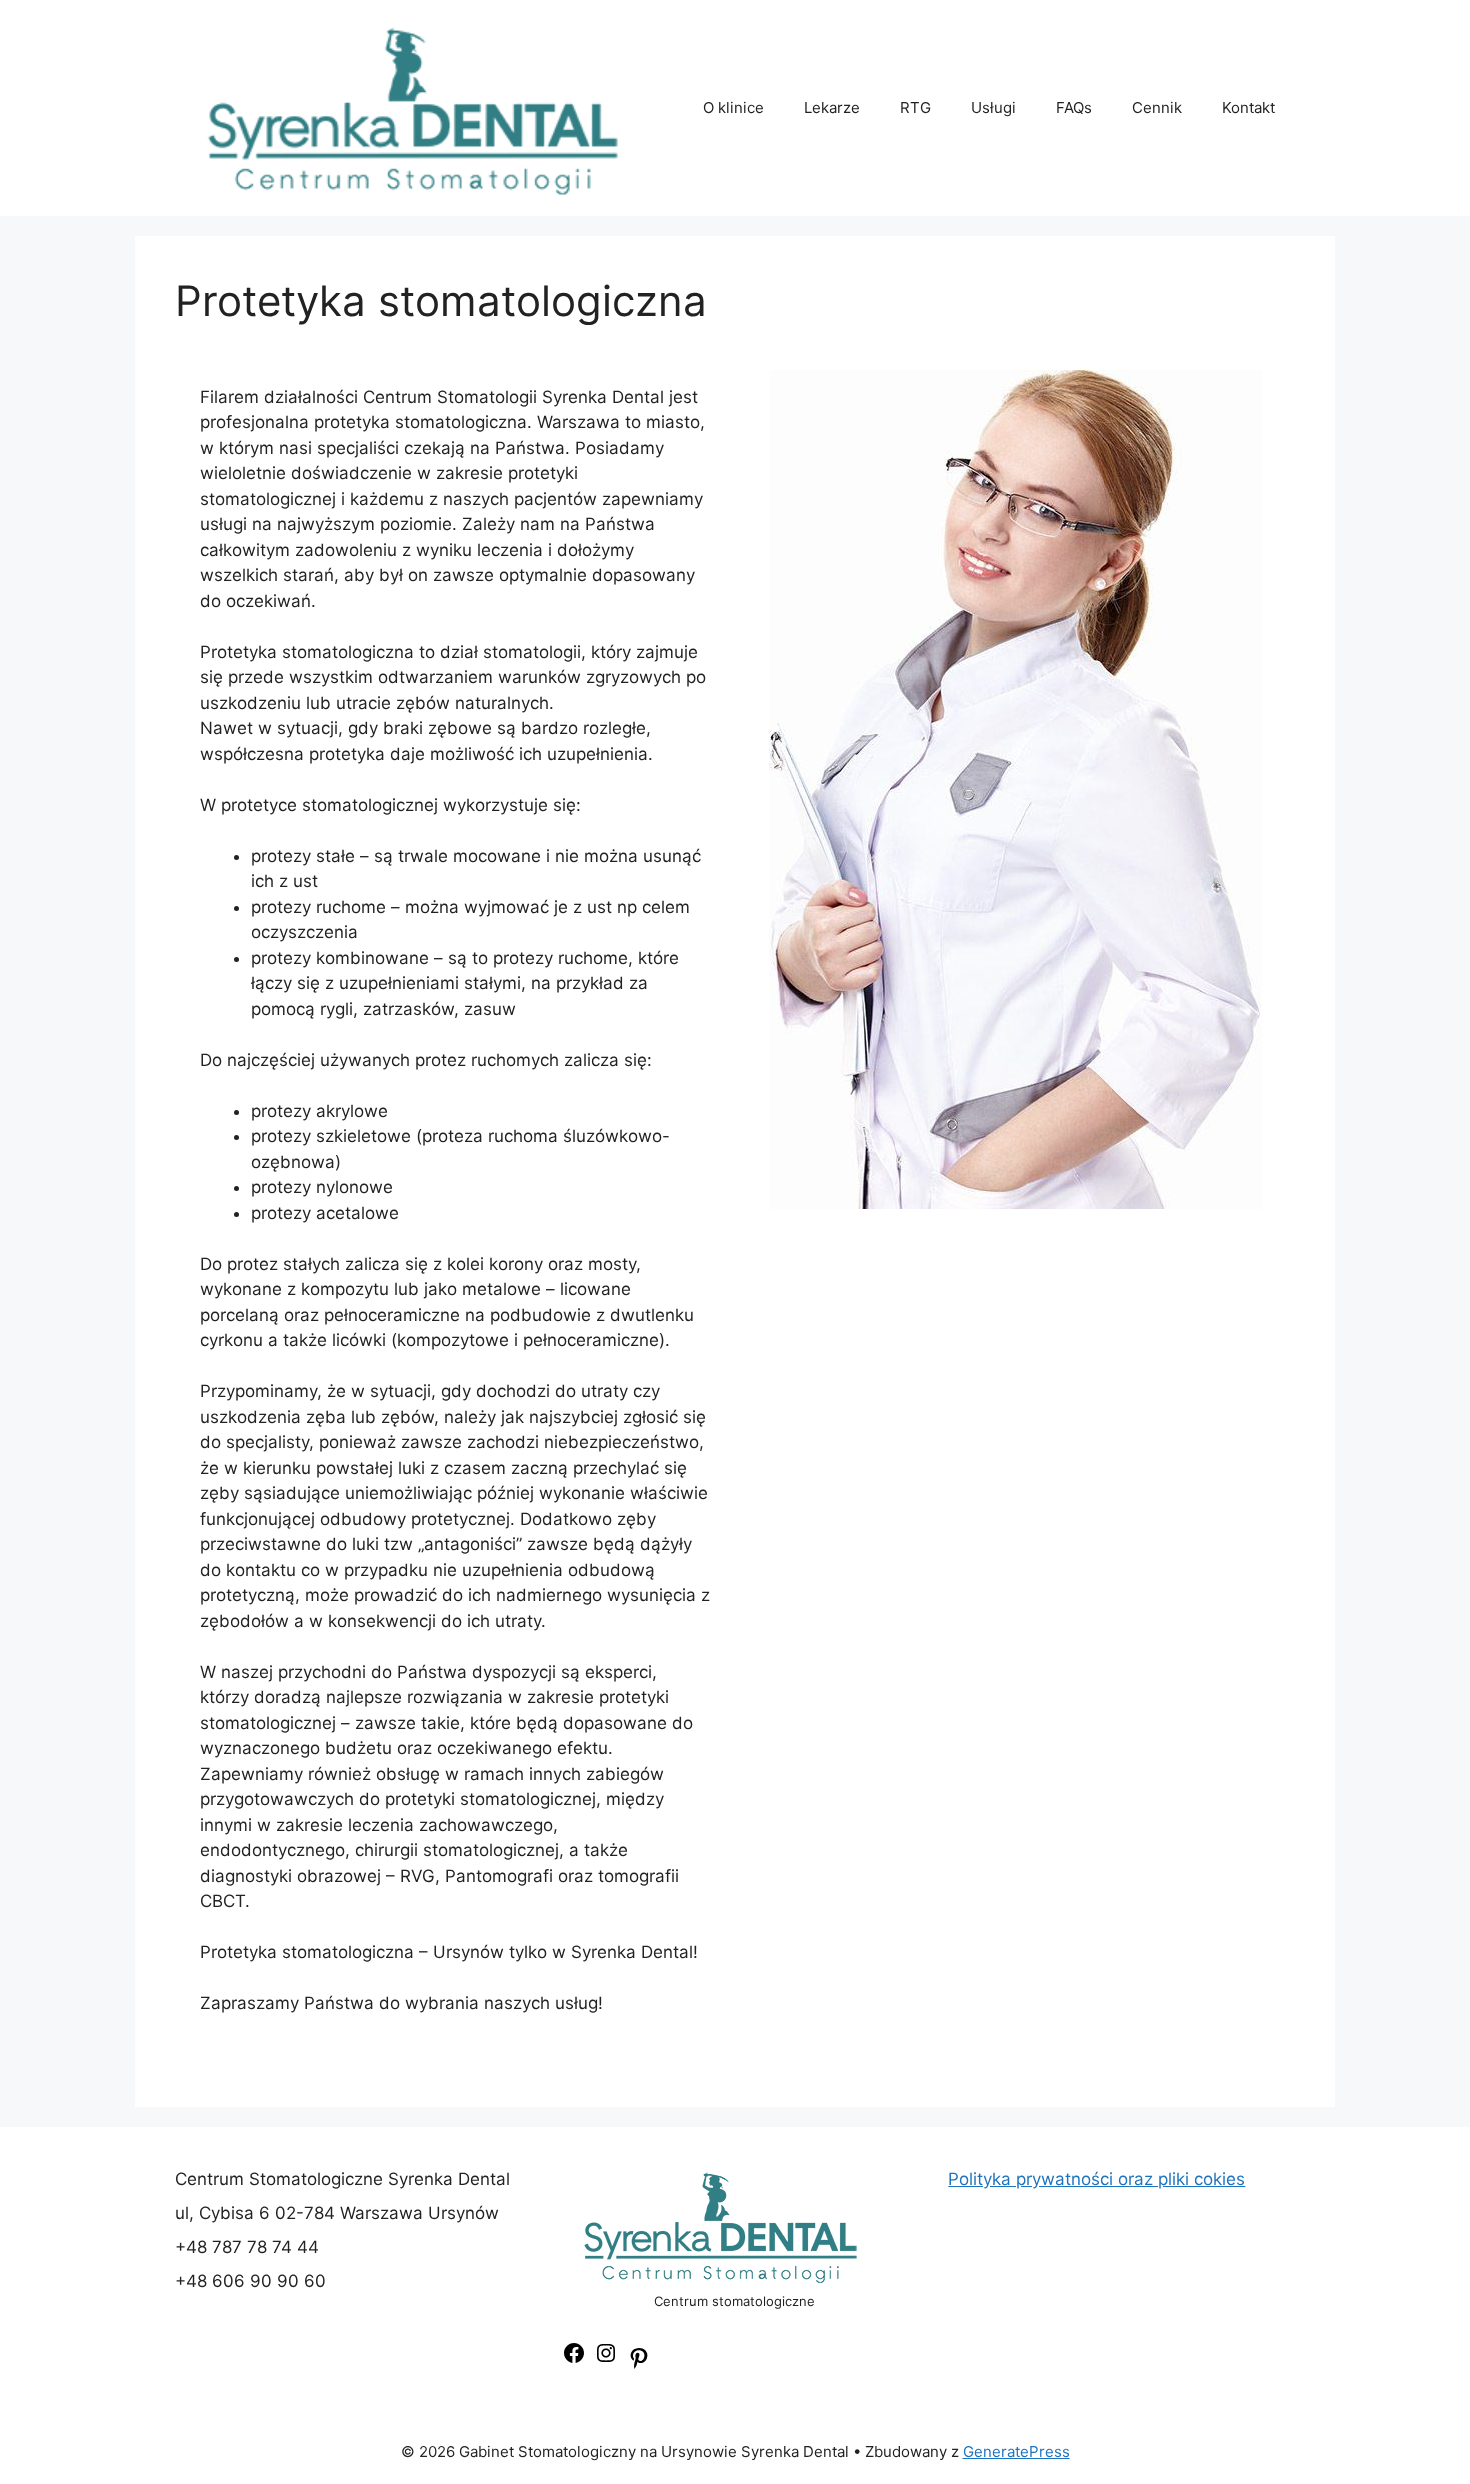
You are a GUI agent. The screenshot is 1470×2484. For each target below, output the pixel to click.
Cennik (1157, 107)
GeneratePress (1016, 2451)
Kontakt (1248, 107)
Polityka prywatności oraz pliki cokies (1096, 2179)
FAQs (1074, 107)
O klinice (733, 107)
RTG (915, 107)
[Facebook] (574, 2359)
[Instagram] (606, 2359)
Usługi (993, 107)
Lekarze (832, 107)
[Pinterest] (639, 2364)
